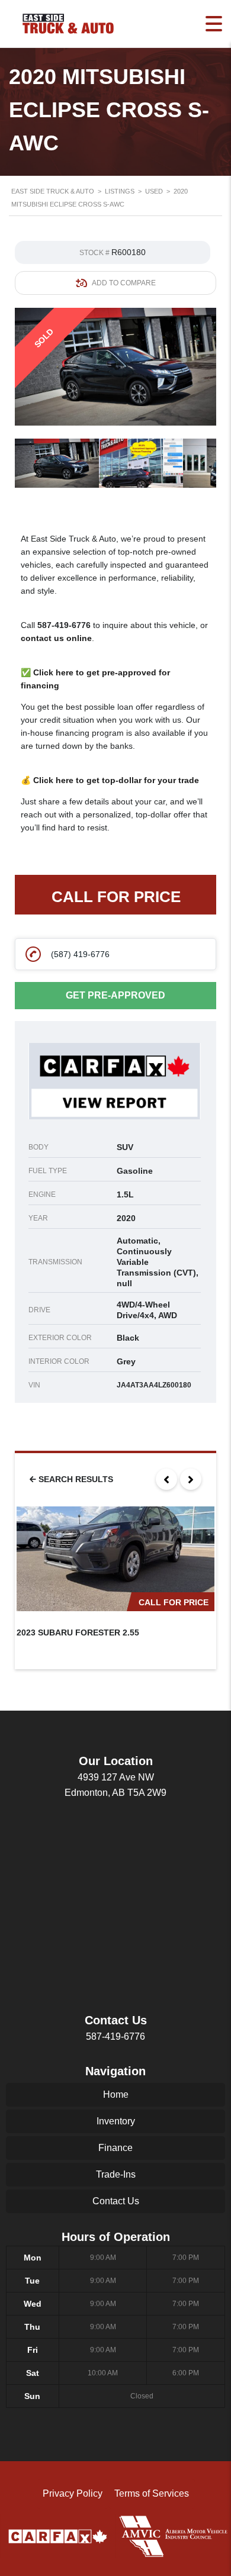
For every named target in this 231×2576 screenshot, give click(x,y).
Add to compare (124, 283)
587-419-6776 (64, 625)
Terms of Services (152, 2493)
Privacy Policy (73, 2493)
